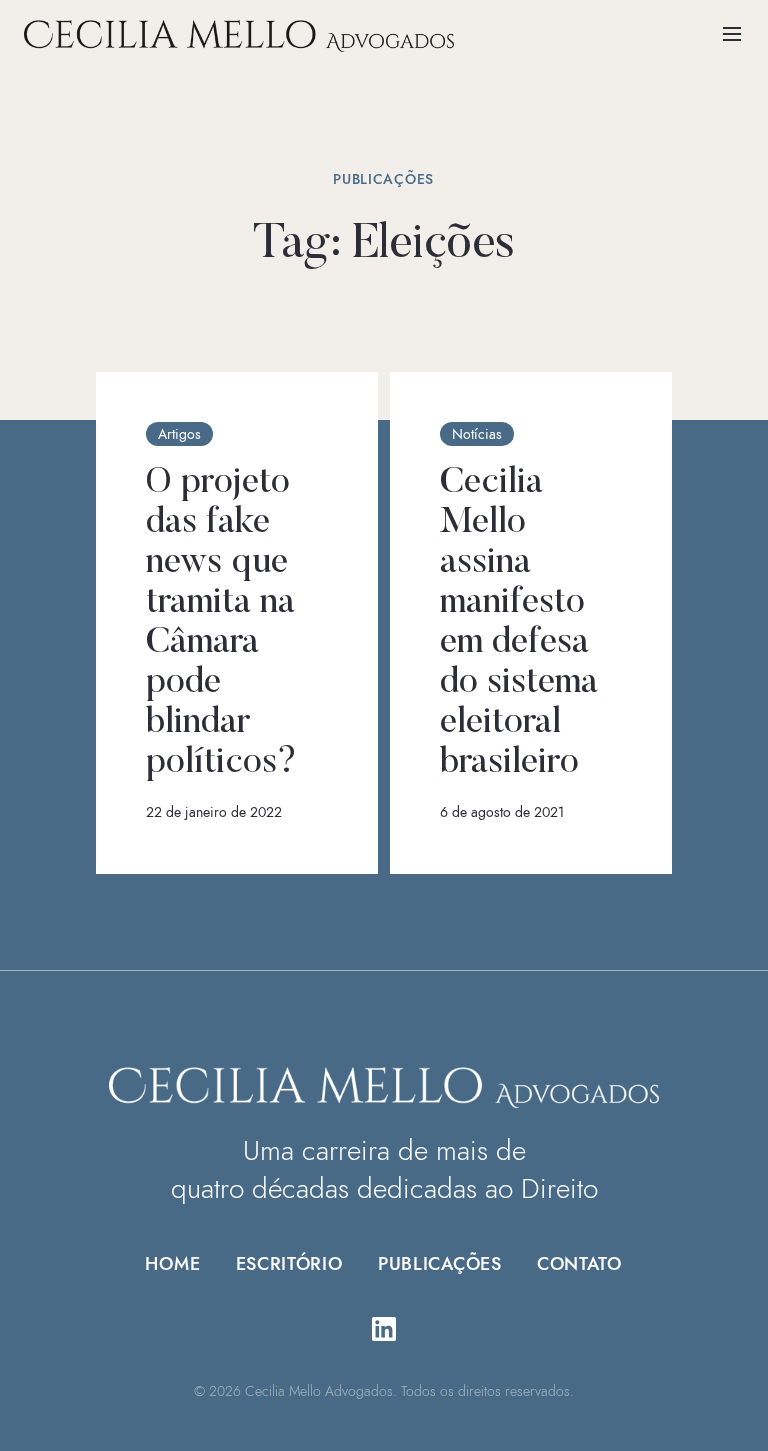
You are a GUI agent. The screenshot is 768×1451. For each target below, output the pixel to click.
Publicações (440, 1264)
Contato (580, 1264)
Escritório (289, 1264)
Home (173, 1264)
